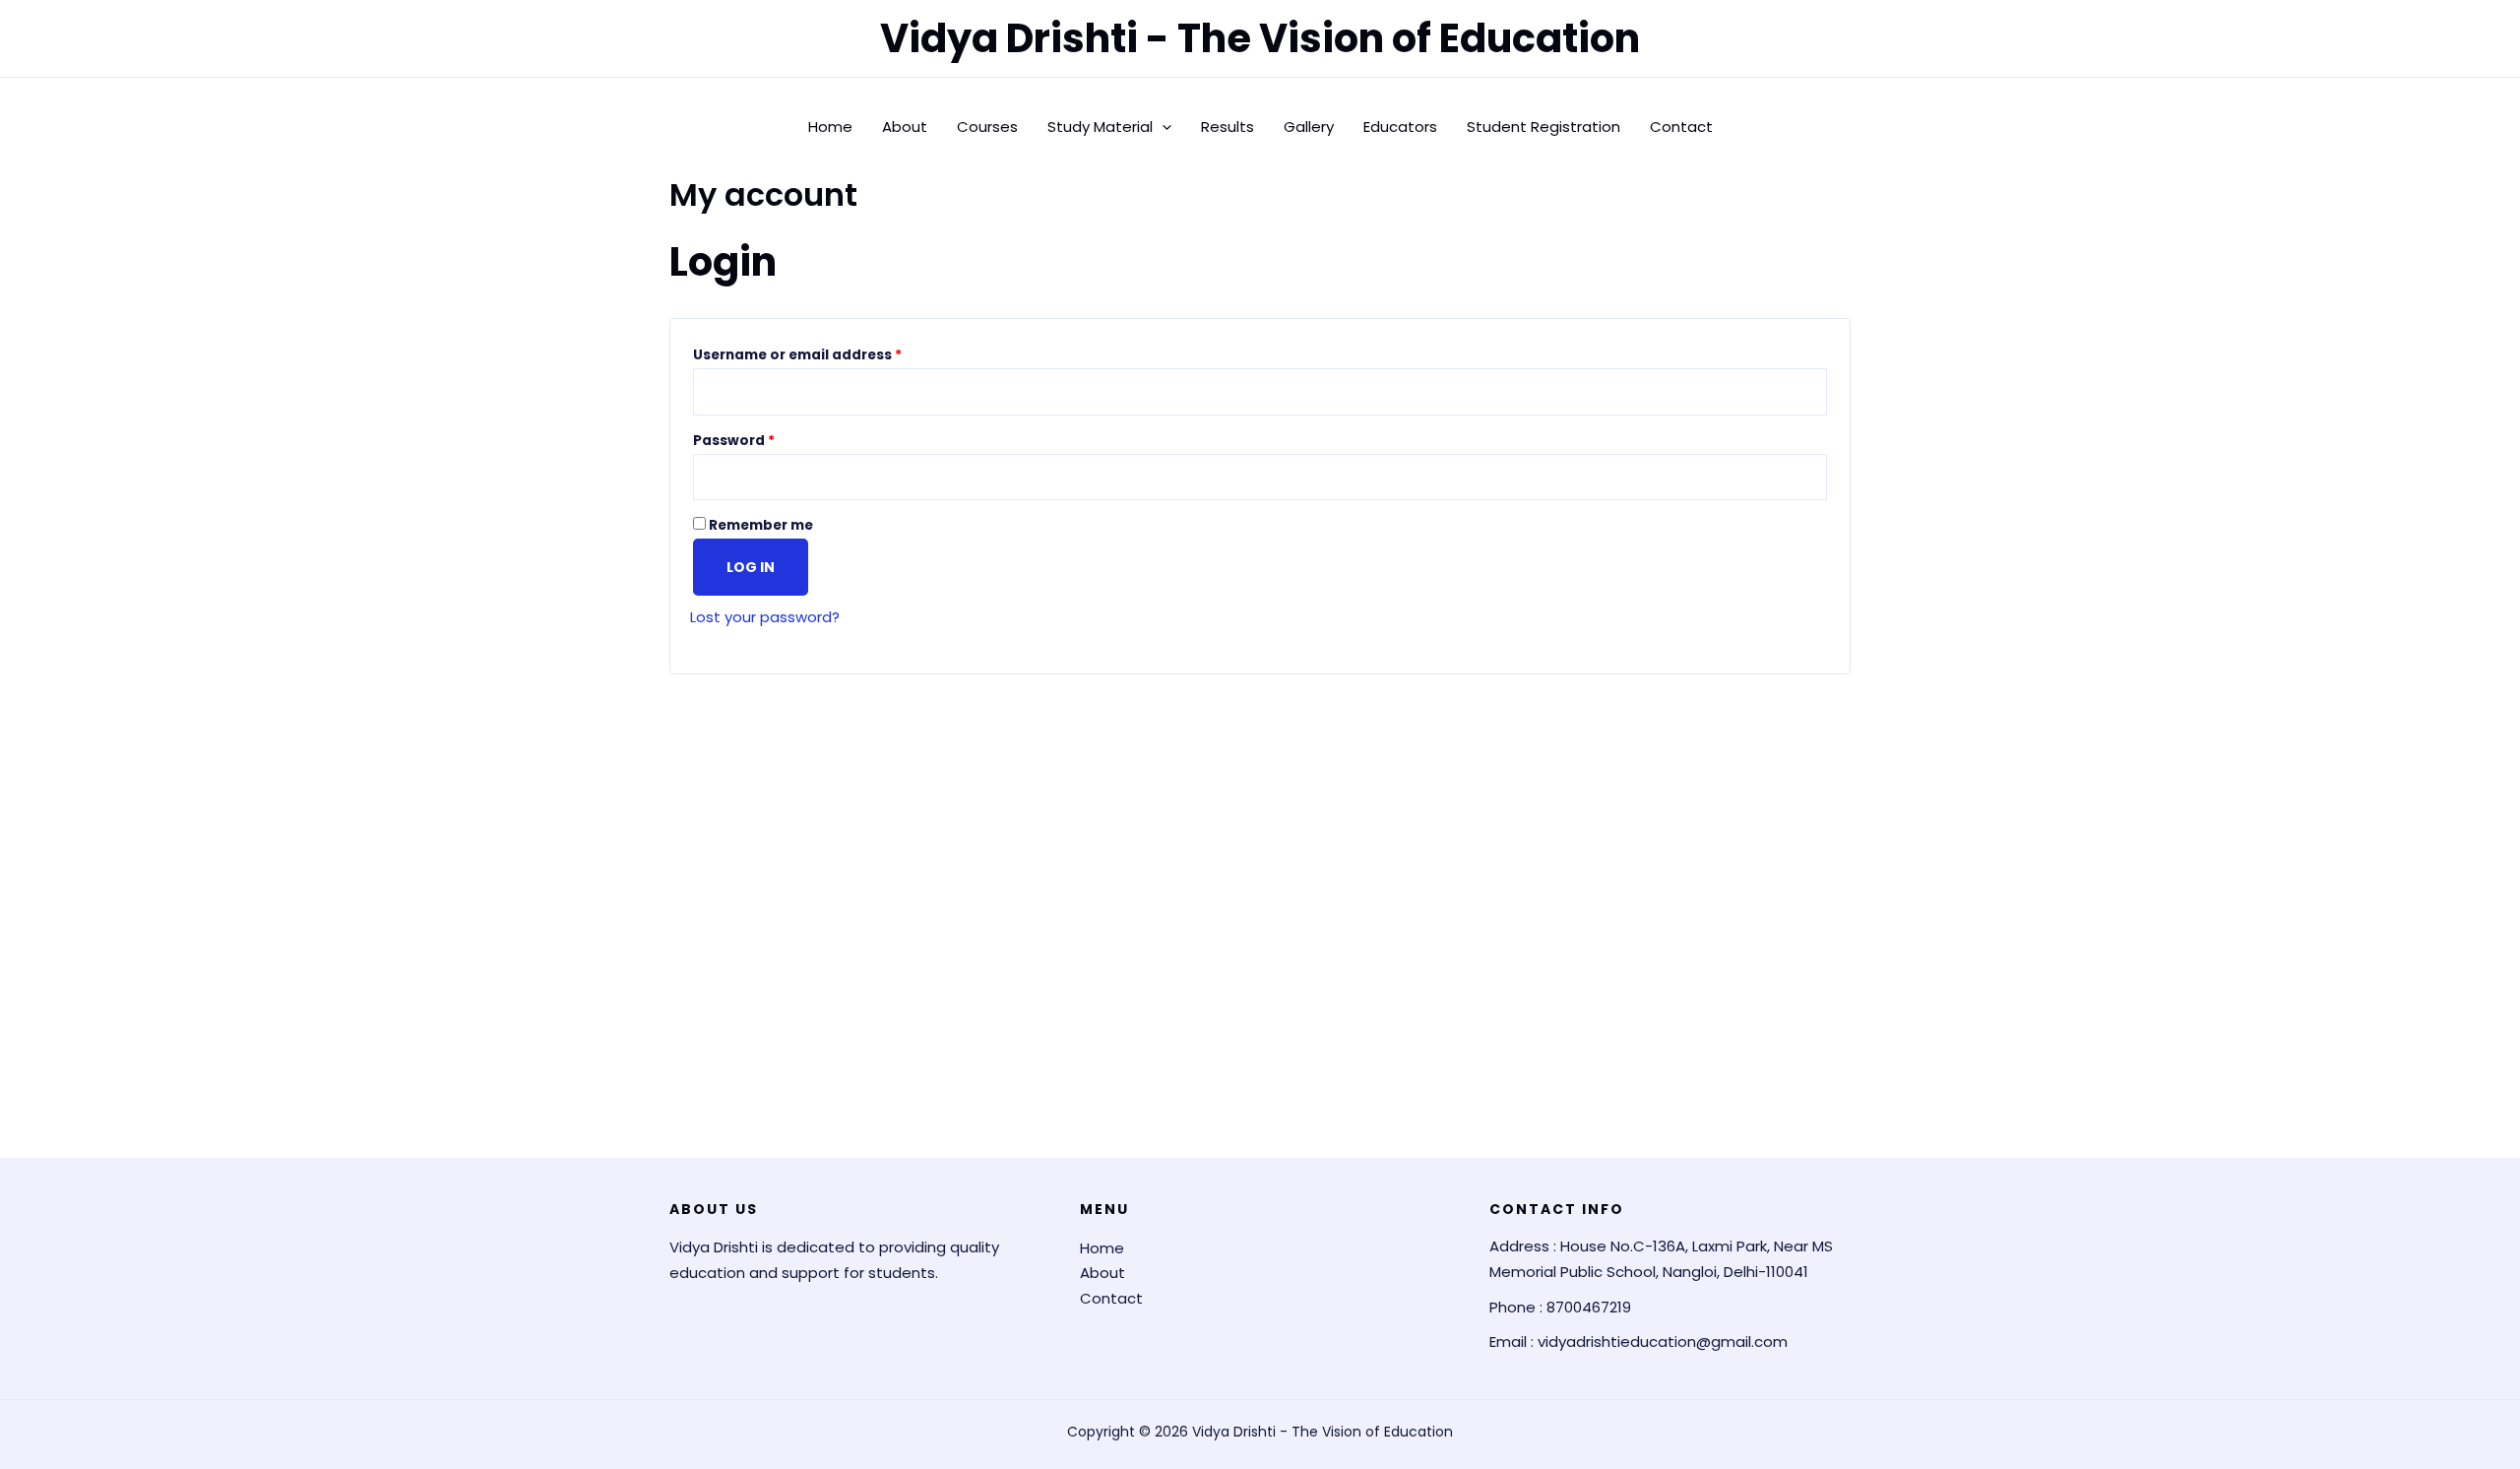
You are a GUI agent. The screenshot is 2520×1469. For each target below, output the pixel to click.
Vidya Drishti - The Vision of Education (1260, 38)
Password (766, 439)
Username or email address (829, 353)
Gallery (1309, 127)
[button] (1162, 127)
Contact (1681, 127)
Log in (751, 567)
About (905, 127)
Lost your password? (765, 617)
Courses (987, 127)
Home (830, 127)
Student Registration (1543, 127)
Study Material (1100, 127)
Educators (1400, 127)
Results (1228, 127)
